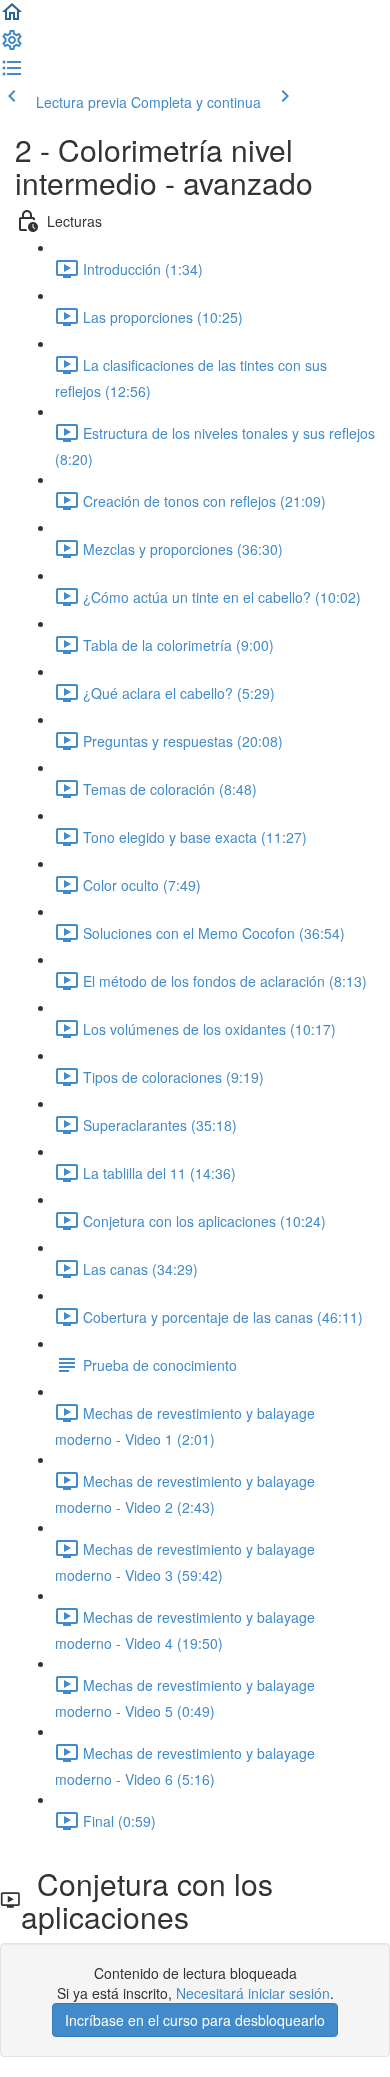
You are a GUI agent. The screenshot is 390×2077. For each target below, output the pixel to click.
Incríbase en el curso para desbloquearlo (195, 2020)
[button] (12, 18)
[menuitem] (12, 46)
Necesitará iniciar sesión (253, 1993)
